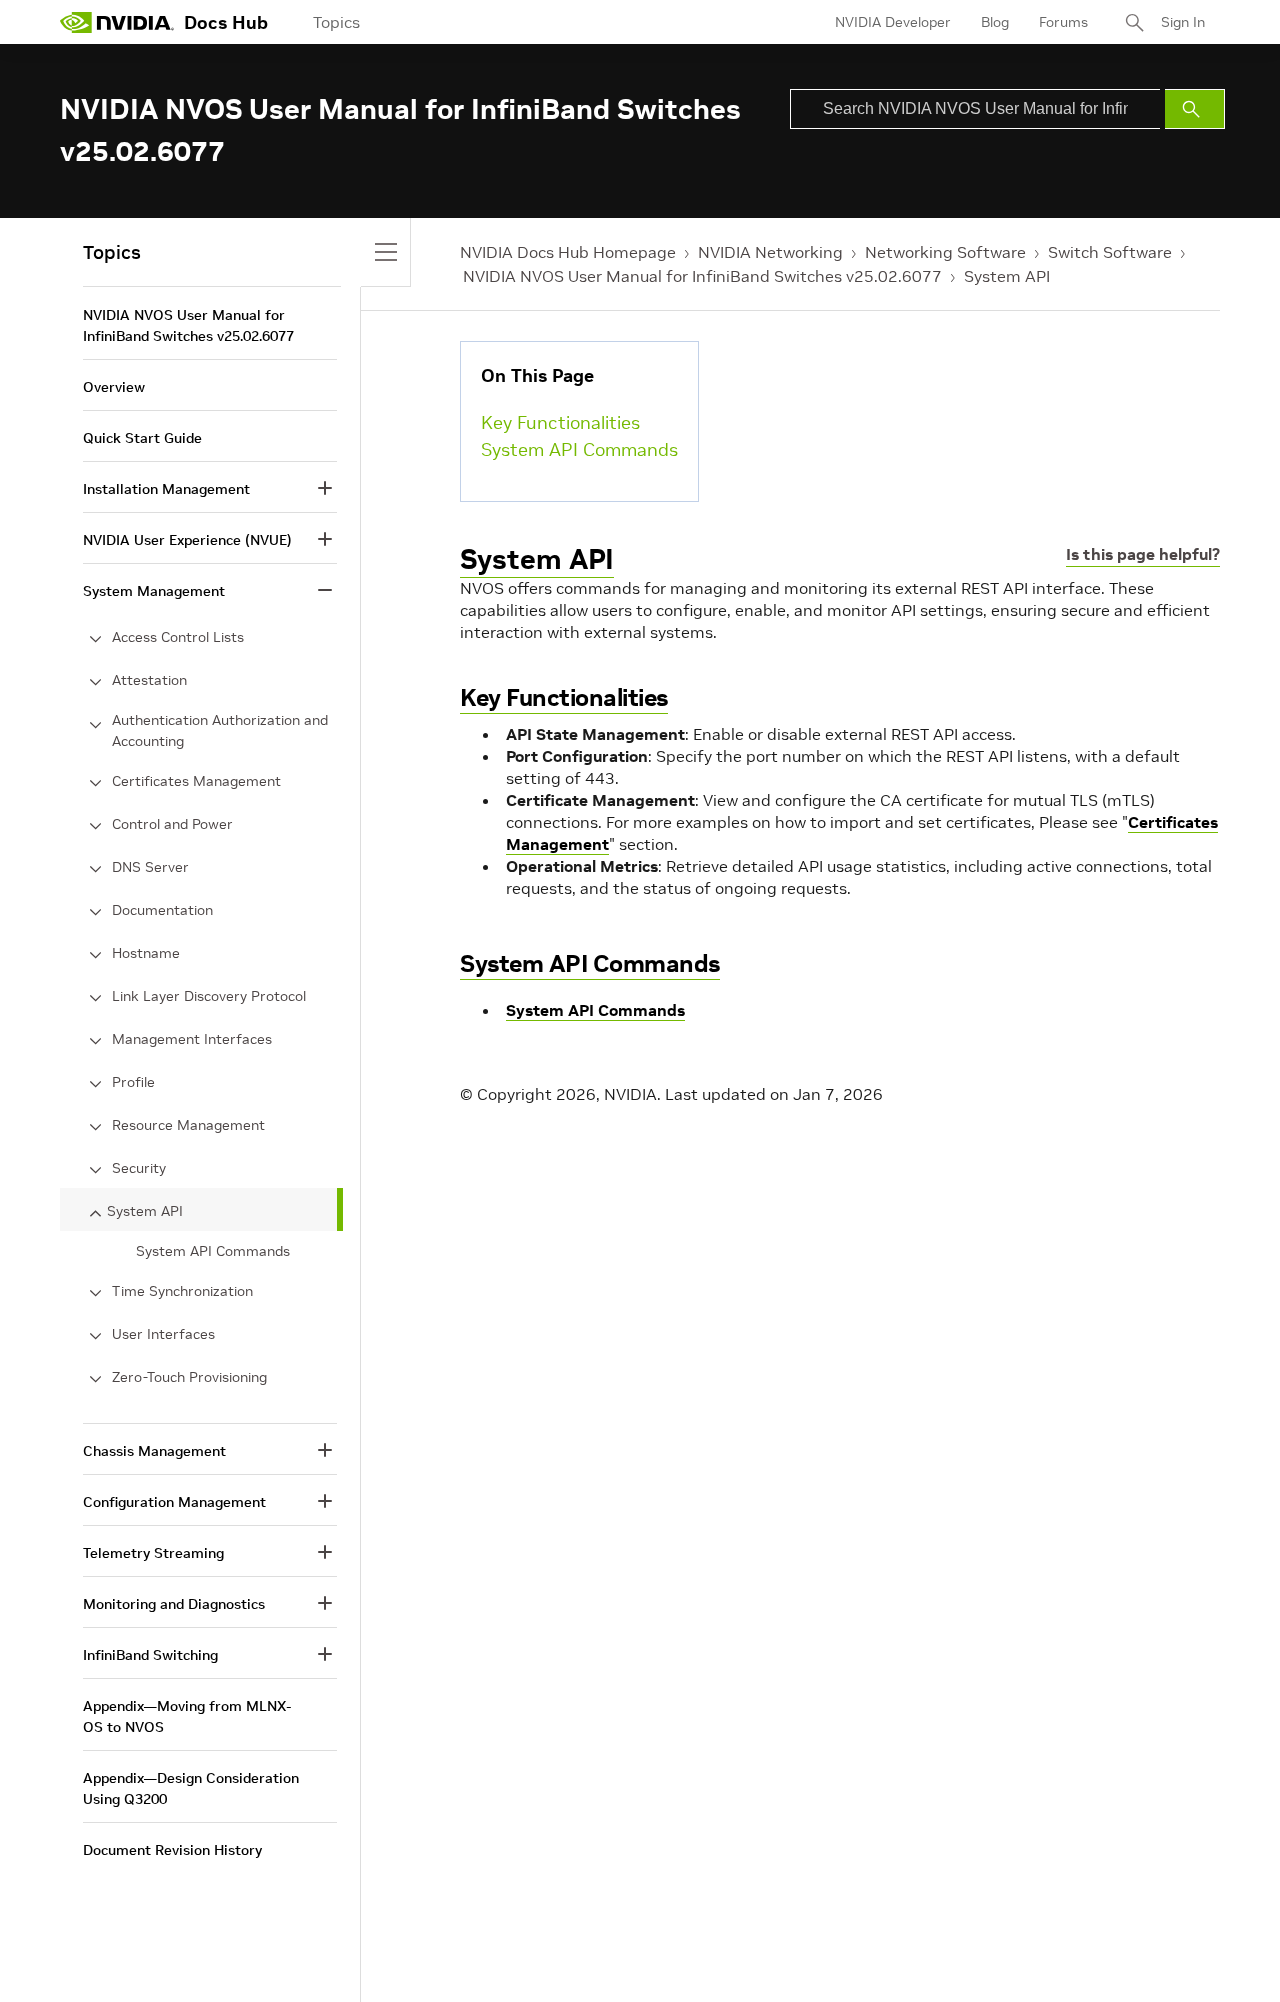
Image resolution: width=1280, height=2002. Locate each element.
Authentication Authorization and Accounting (220, 730)
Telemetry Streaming (153, 1553)
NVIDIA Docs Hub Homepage (568, 252)
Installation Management (166, 489)
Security (139, 1168)
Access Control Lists (178, 637)
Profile (133, 1082)
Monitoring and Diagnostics (174, 1604)
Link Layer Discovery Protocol (209, 996)
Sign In (1183, 22)
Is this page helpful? (1143, 554)
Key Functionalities (560, 422)
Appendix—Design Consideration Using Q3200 (191, 1788)
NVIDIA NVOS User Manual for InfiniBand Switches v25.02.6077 (702, 276)
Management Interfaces (192, 1039)
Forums (1063, 22)
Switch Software (1110, 252)
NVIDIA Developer (893, 22)
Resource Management (188, 1125)
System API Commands (579, 449)
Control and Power (172, 824)
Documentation (162, 910)
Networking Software (945, 252)
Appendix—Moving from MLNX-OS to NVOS (187, 1716)
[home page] (117, 22)
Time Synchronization (182, 1291)
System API (1007, 276)
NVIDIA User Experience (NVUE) (187, 540)
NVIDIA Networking (770, 252)
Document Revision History (172, 1850)
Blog (995, 22)
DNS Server (150, 867)
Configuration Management (174, 1502)
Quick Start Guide (142, 438)
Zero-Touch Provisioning (189, 1377)
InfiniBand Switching (150, 1655)
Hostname (146, 953)
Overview (114, 387)
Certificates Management (196, 781)
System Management (154, 591)
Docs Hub (226, 22)
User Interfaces (163, 1334)
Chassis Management (154, 1451)
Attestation (149, 680)
